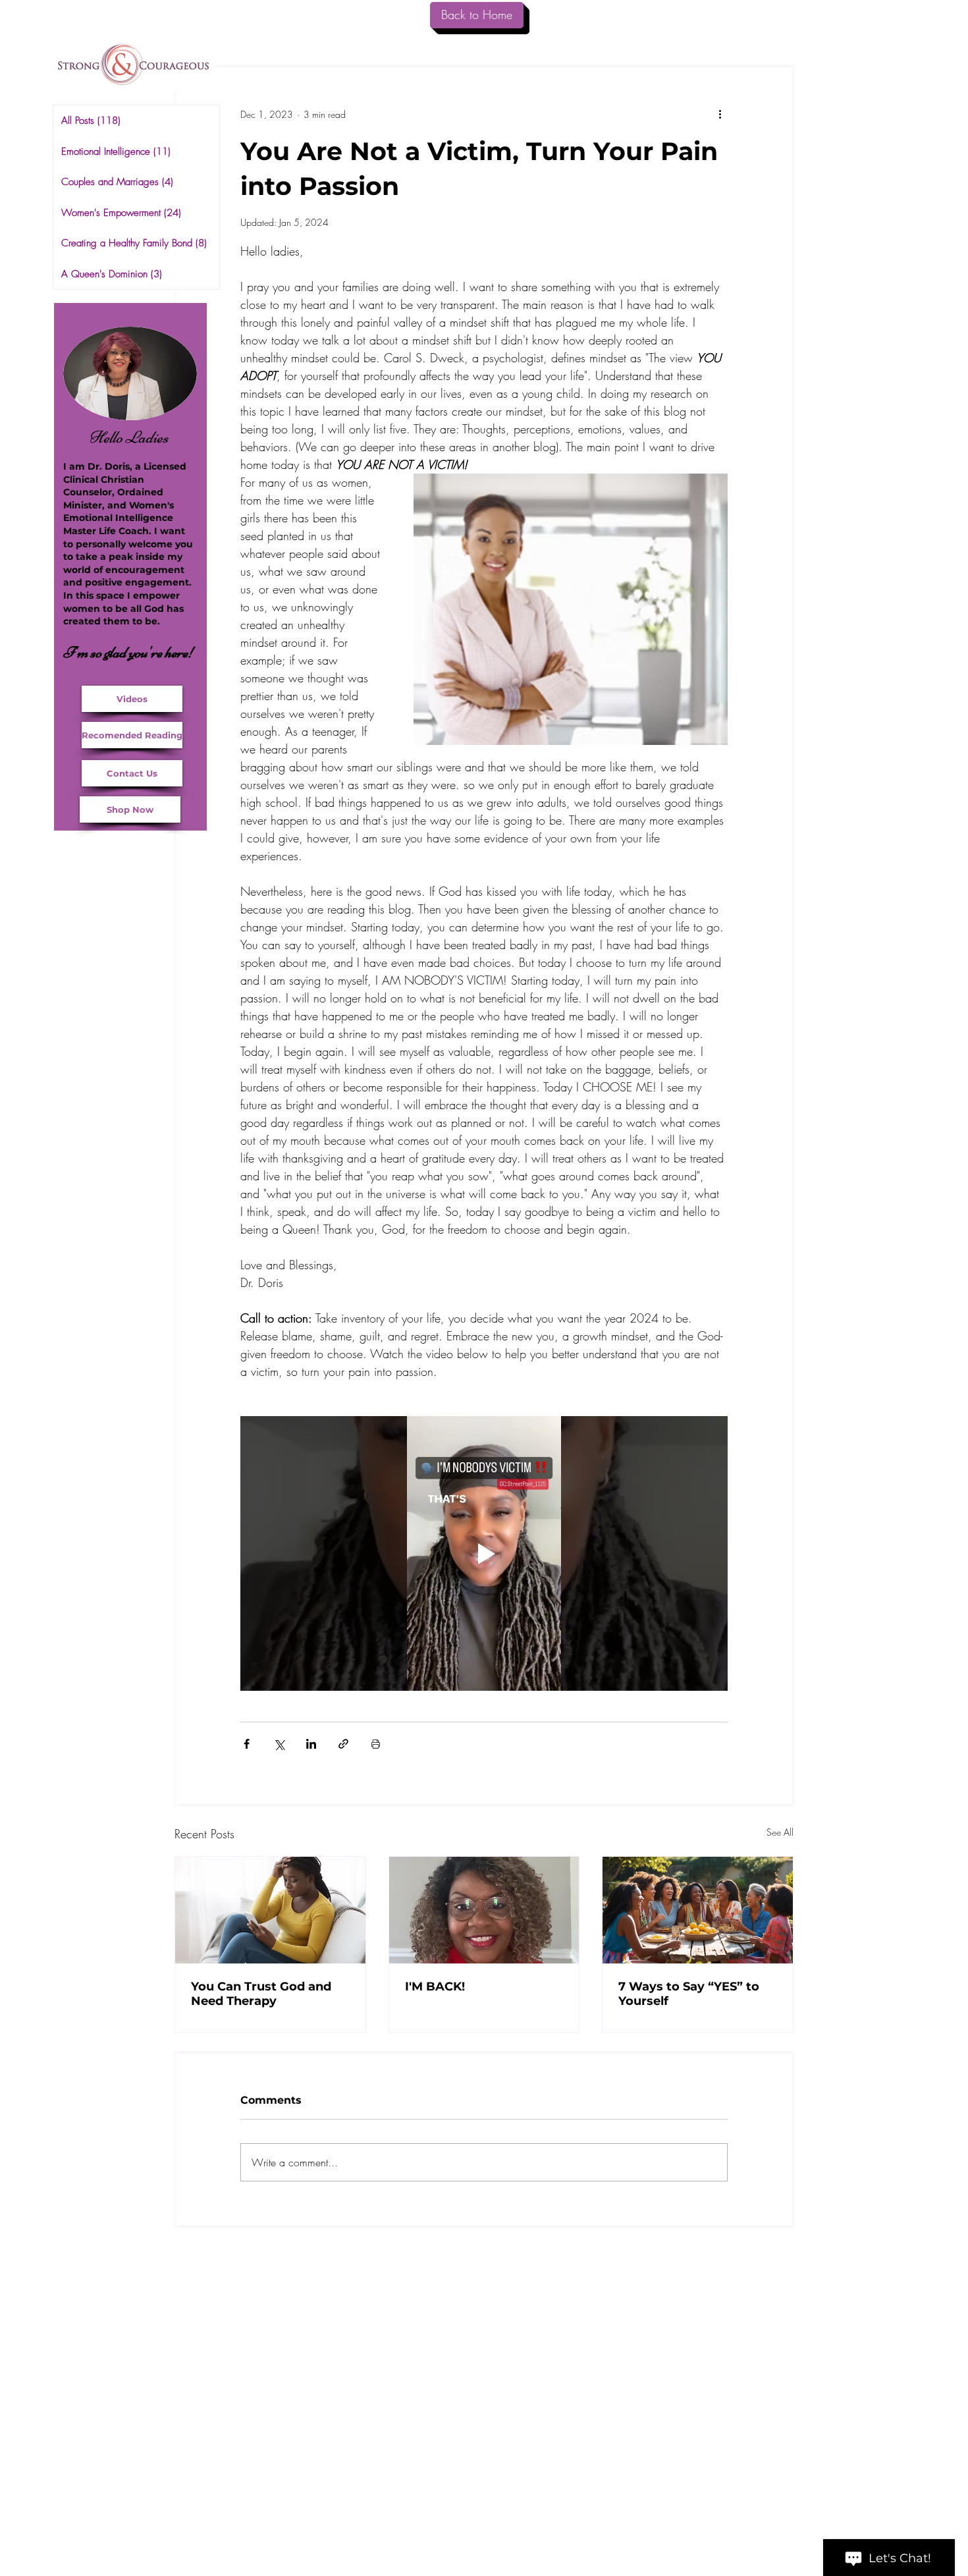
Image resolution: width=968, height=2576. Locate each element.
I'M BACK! (435, 1987)
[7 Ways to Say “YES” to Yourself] (698, 1910)
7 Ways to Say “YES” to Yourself (689, 1994)
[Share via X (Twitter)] (279, 1744)
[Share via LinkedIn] (311, 1744)
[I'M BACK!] (484, 1910)
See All (780, 1832)
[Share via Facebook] (247, 1744)
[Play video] (484, 1553)
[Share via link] (343, 1744)
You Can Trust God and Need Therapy (261, 1994)
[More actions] (720, 114)
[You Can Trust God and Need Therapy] (270, 1910)
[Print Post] (376, 1744)
